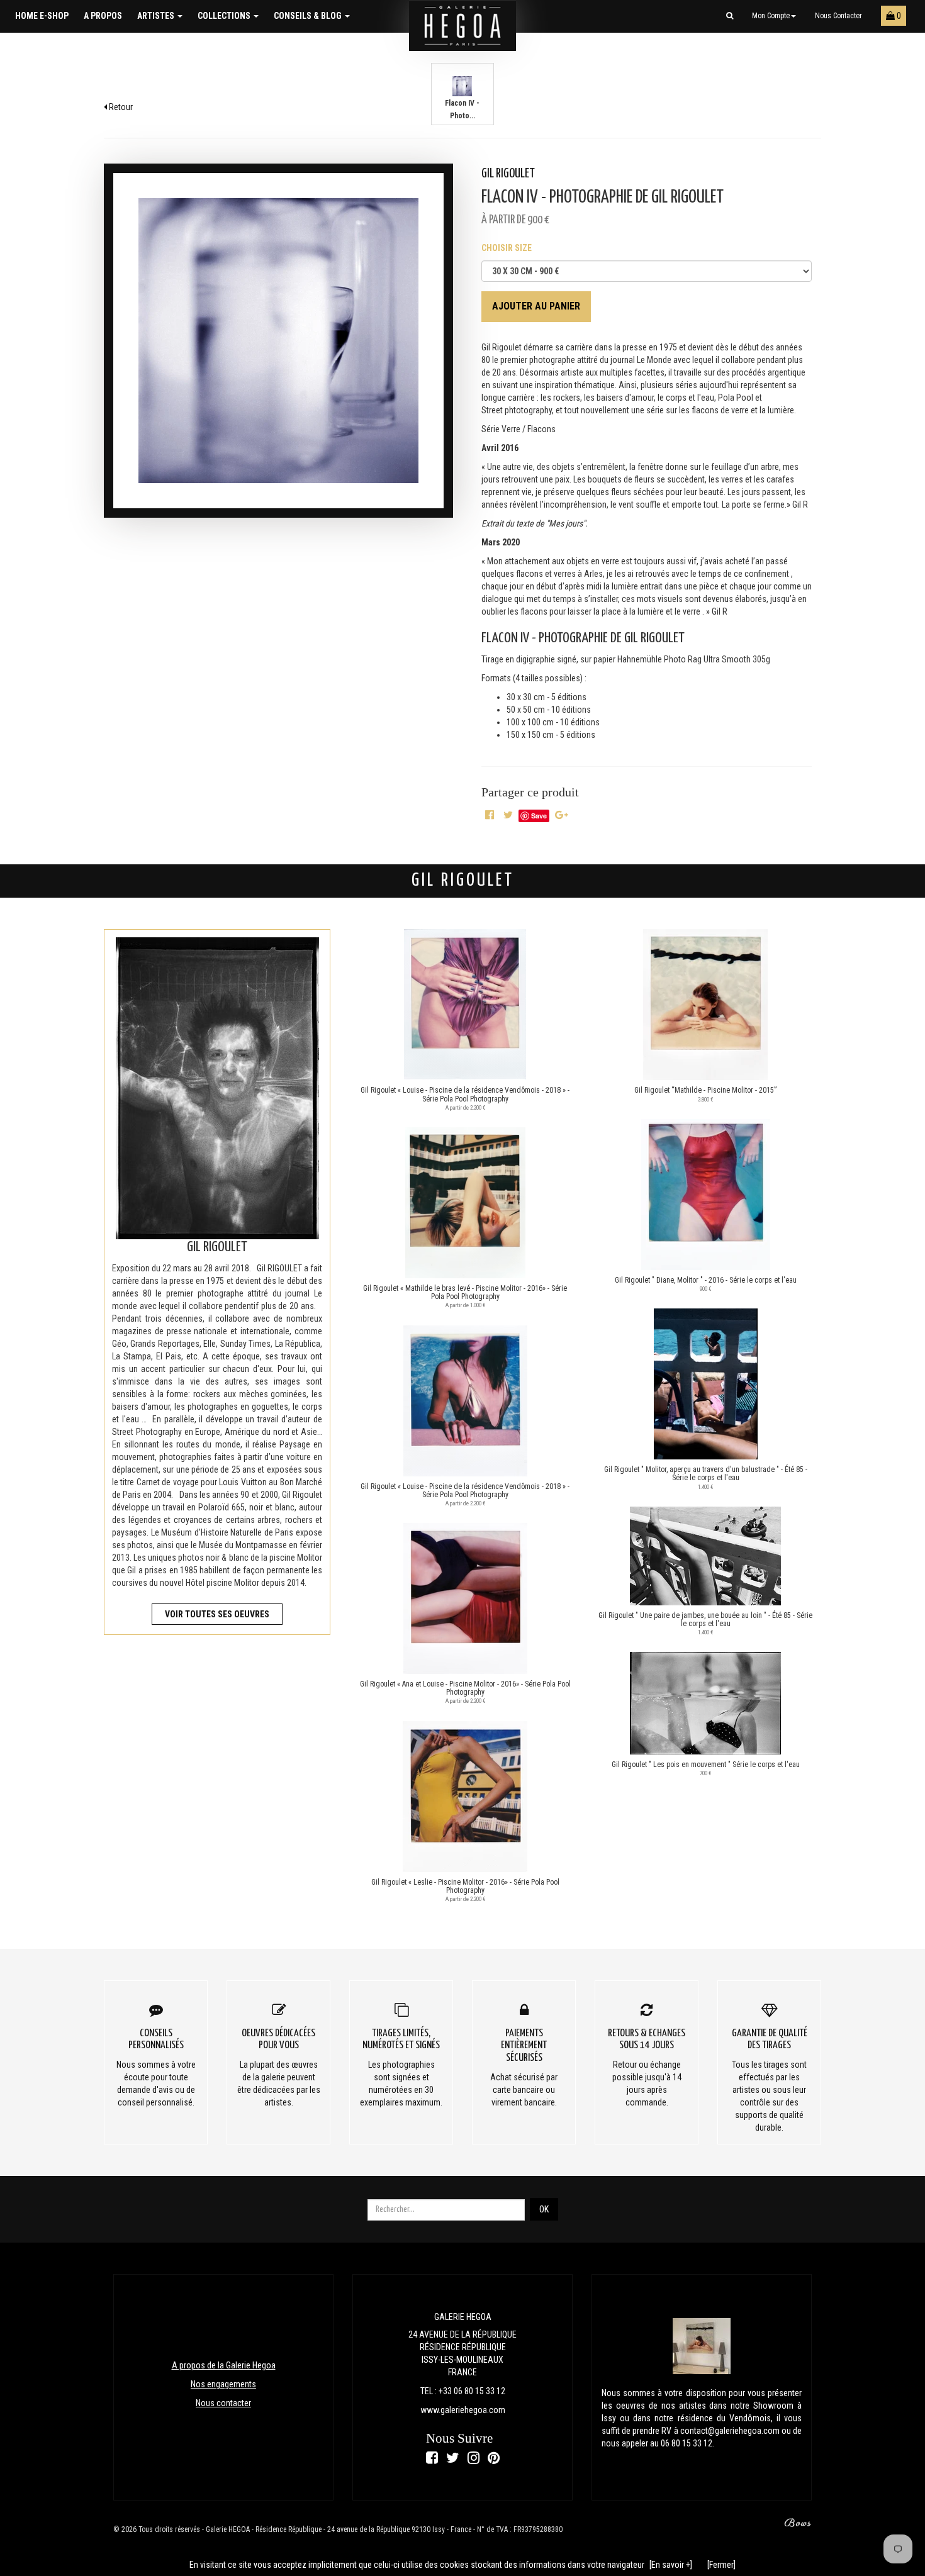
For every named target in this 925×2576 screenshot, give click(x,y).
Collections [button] (225, 16)
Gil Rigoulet (508, 174)
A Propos (103, 16)
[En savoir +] (671, 2565)
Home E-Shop (42, 16)
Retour (120, 107)
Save (539, 816)
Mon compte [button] (771, 16)
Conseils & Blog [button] (309, 16)
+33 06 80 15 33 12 (472, 2391)
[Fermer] (721, 2565)
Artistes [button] (157, 16)
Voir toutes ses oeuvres (217, 1614)
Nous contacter (838, 16)
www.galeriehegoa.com (463, 2410)
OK (544, 2209)
